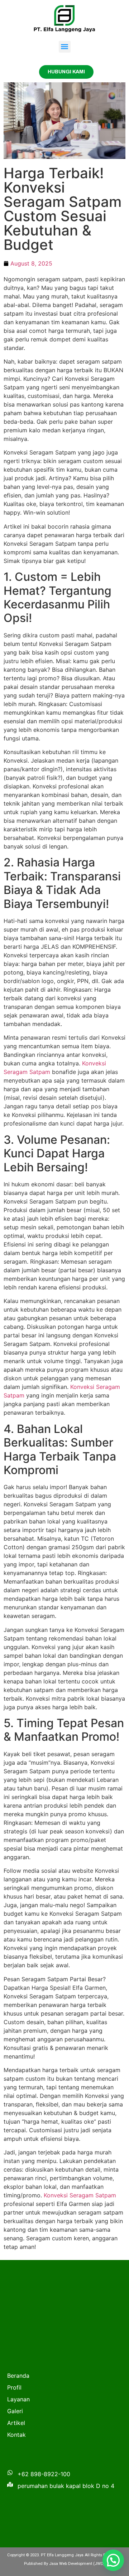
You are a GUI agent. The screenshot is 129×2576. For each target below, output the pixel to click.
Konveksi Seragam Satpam (80, 2195)
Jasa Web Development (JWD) (77, 2564)
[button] (65, 47)
